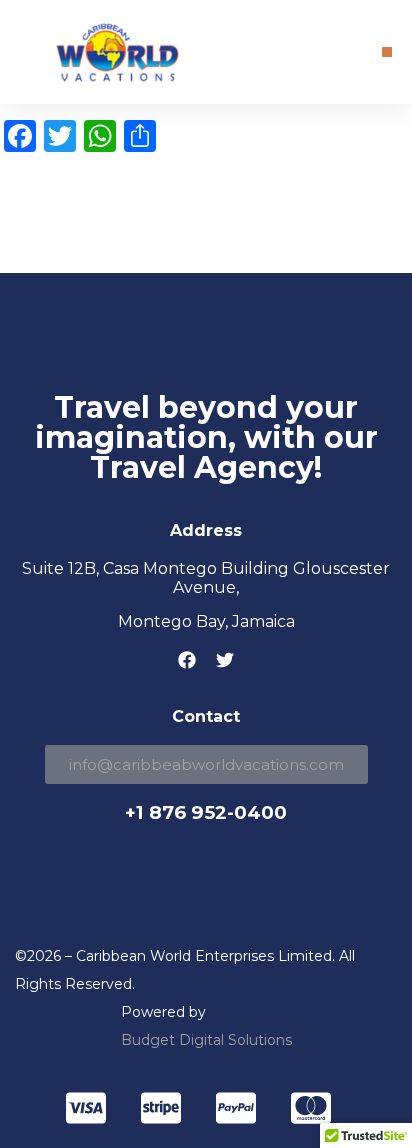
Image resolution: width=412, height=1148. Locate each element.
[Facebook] (187, 660)
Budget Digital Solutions (206, 1040)
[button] (387, 52)
